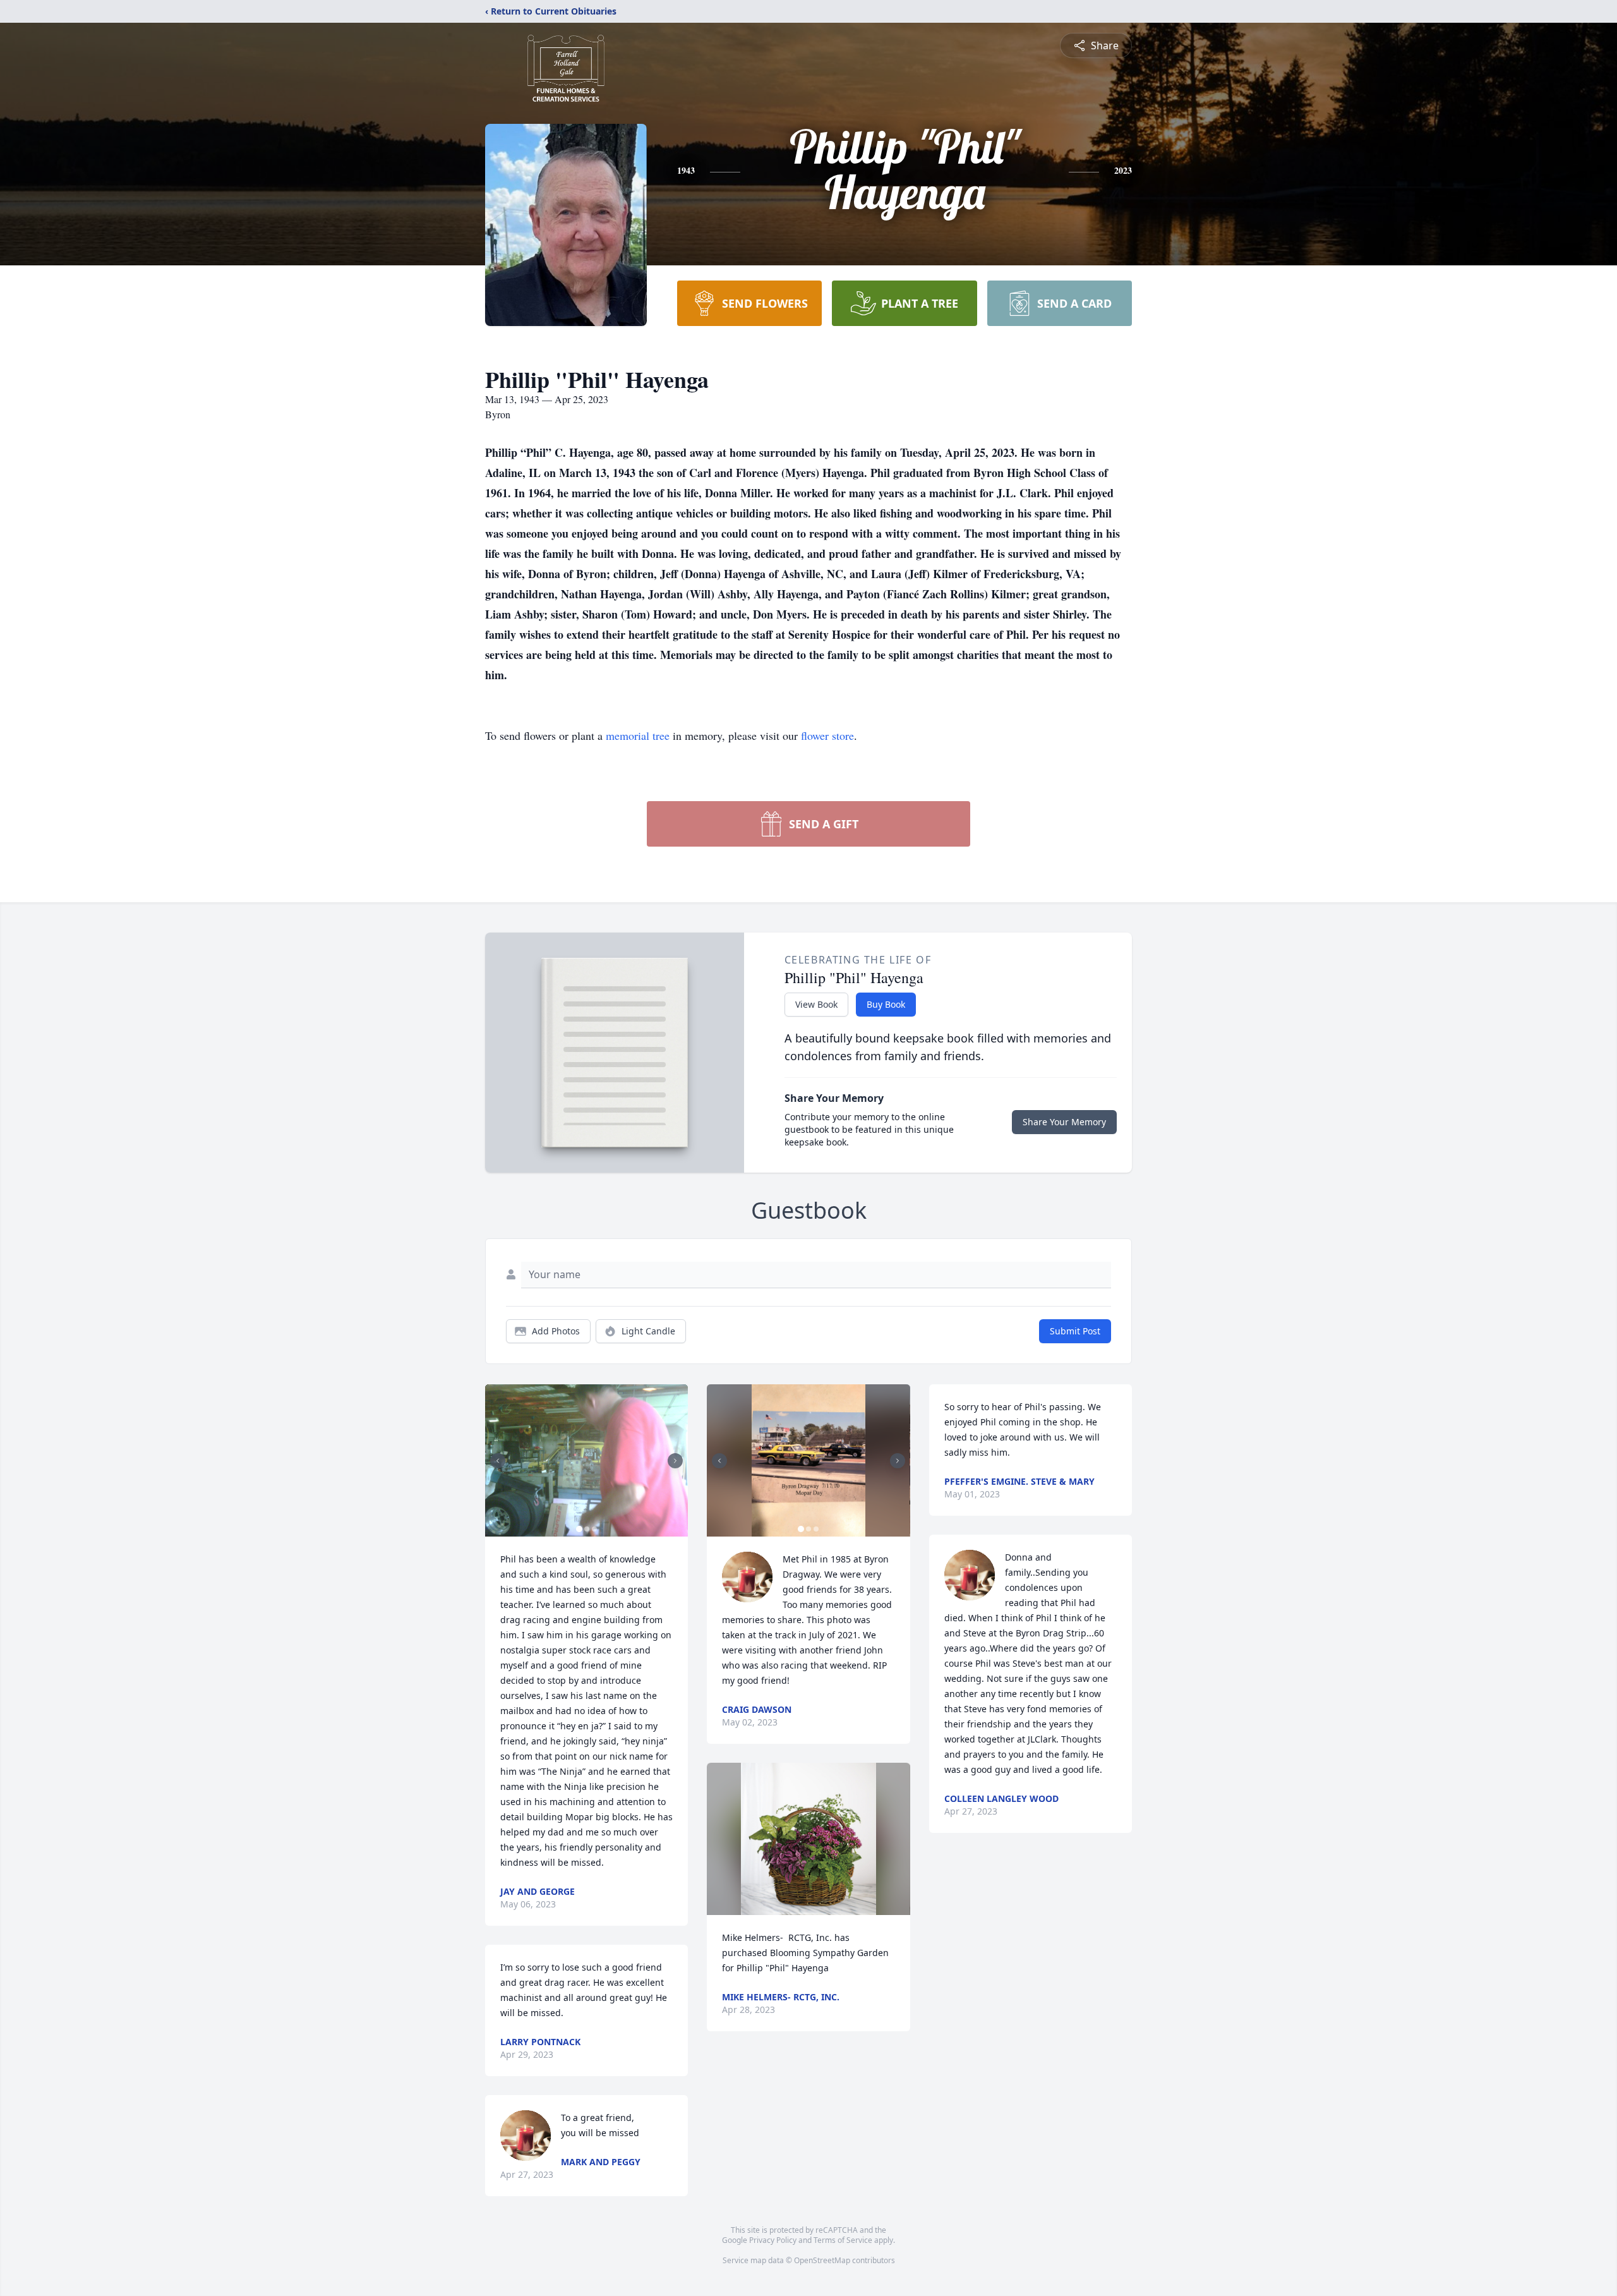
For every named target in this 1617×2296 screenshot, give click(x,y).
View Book (816, 1004)
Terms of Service (843, 2240)
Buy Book (886, 1004)
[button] (586, 1460)
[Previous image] (498, 1461)
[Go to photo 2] (587, 1529)
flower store (827, 735)
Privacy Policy (773, 2240)
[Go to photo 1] (579, 1529)
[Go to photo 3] (594, 1529)
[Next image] (675, 1461)
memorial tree (638, 735)
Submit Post (1075, 1331)
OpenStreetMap (822, 2260)
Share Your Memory (1064, 1122)
